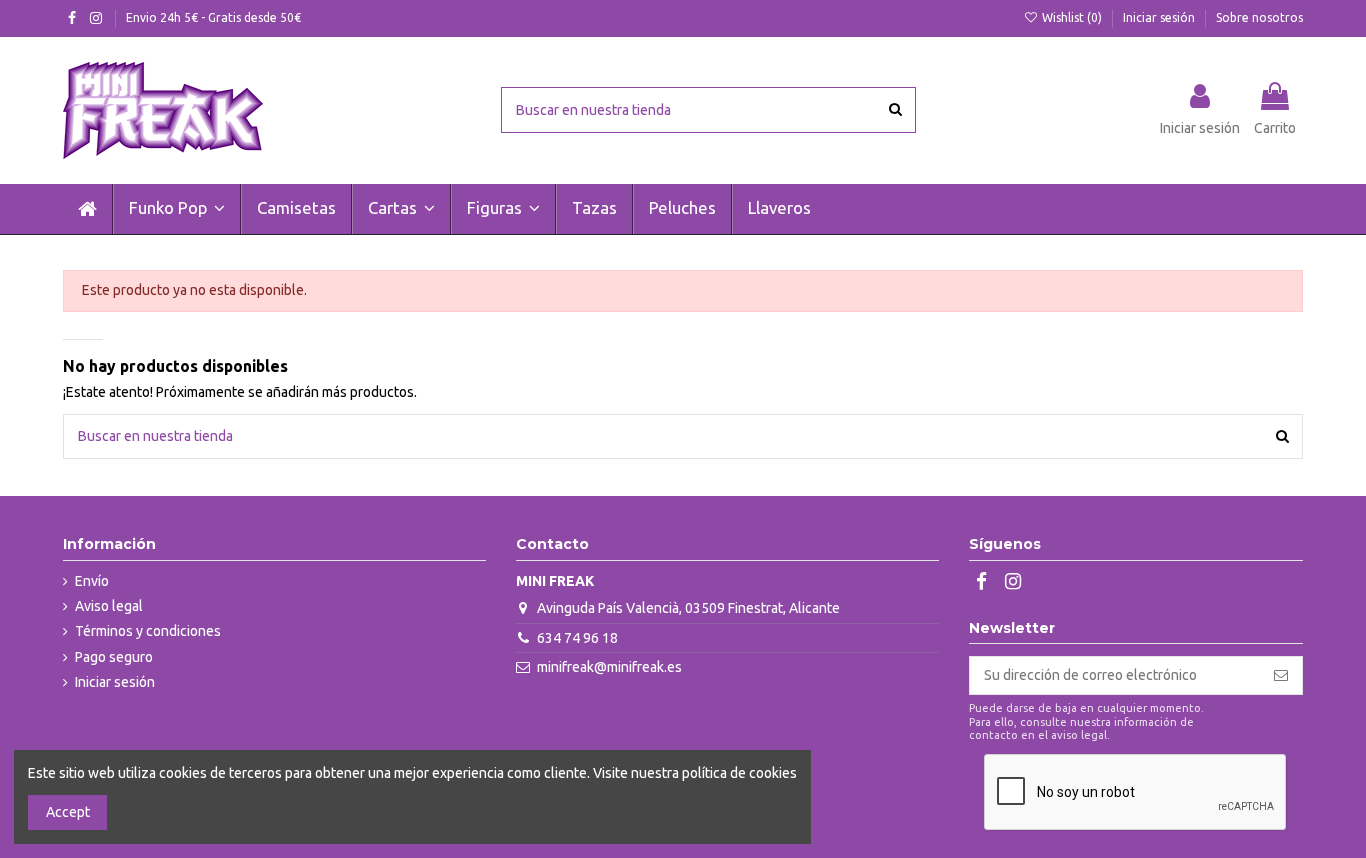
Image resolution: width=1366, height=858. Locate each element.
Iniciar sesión (1160, 17)
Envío (92, 581)
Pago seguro (114, 657)
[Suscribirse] (1281, 676)
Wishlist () (1072, 17)
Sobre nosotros (1259, 17)
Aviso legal (109, 606)
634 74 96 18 (577, 638)
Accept (68, 812)
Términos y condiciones (148, 631)
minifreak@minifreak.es (609, 667)
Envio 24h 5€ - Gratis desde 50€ (213, 17)
